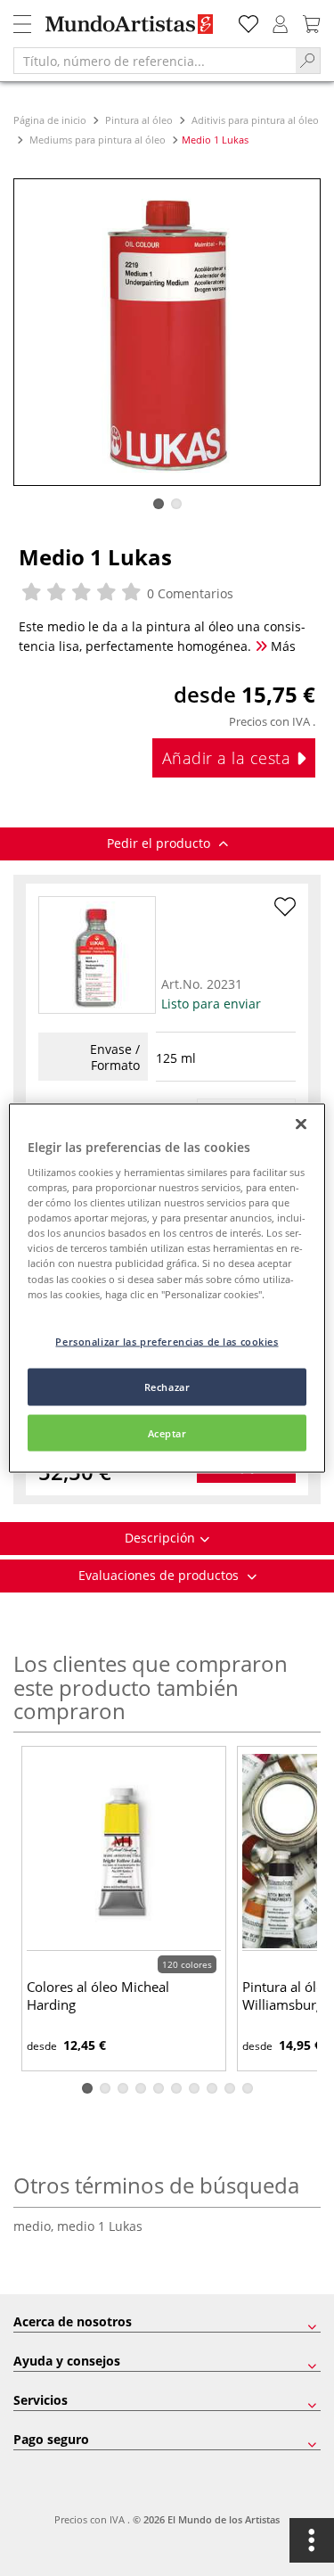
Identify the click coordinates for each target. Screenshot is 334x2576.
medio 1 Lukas (100, 2226)
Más (281, 646)
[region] (167, 1288)
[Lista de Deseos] (248, 22)
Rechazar (167, 1386)
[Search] (309, 61)
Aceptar (167, 1432)
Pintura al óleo (139, 120)
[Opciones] (312, 2540)
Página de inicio (51, 120)
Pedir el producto (160, 843)
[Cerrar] (301, 1123)
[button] (159, 504)
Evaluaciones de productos (160, 1575)
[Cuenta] (281, 22)
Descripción (160, 1538)
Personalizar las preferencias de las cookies (167, 1341)
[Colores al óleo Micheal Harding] (124, 1851)
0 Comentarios (188, 593)
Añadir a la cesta (229, 758)
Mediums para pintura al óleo (98, 140)
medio (35, 2226)
